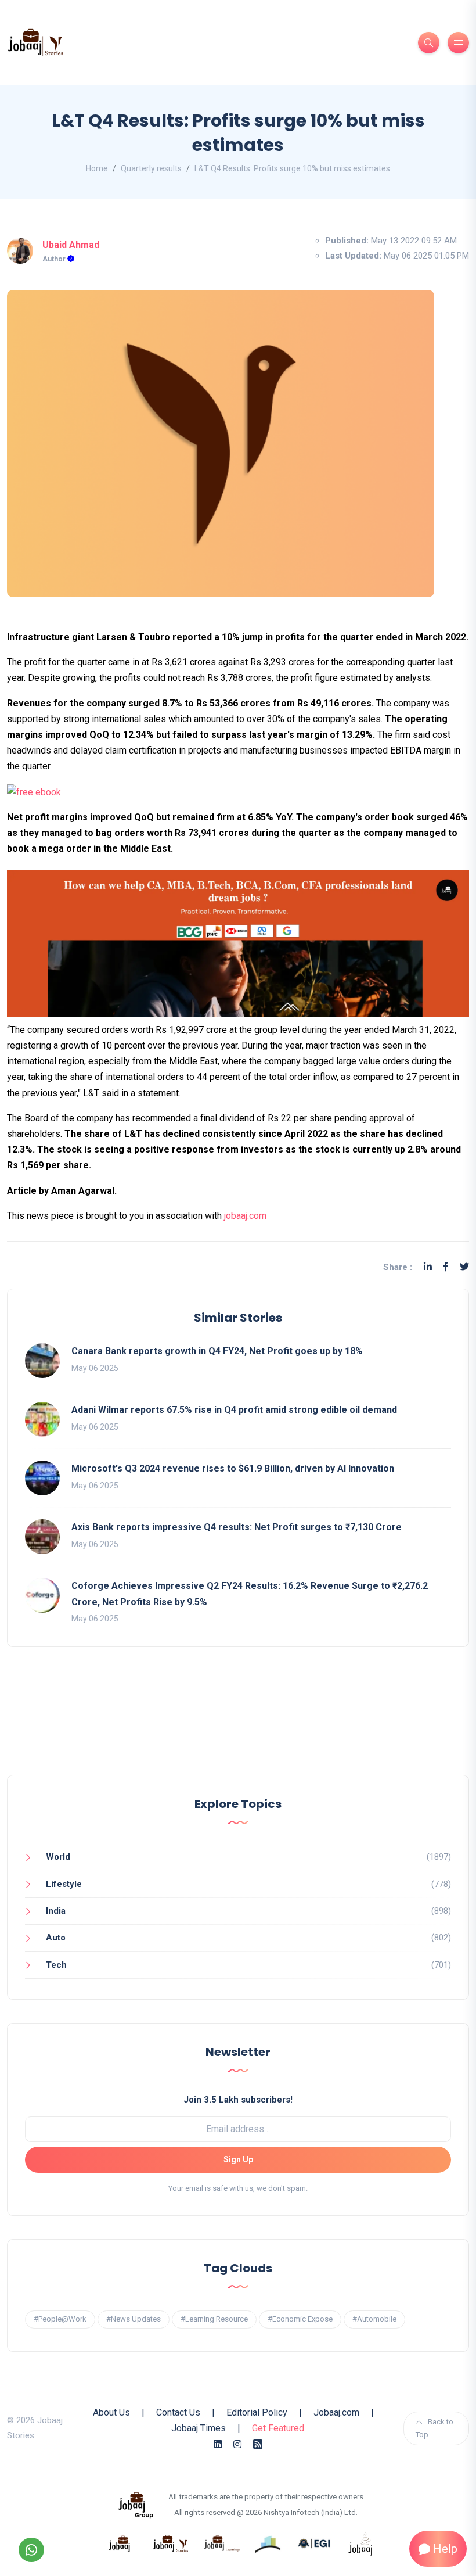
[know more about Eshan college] (315, 2543)
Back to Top (434, 2428)
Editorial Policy (257, 2412)
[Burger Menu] (458, 43)
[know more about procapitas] (268, 2543)
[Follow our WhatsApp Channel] (31, 2550)
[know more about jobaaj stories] (171, 2543)
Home (97, 168)
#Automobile (374, 2319)
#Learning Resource (214, 2319)
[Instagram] (237, 2444)
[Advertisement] (238, 1723)
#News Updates (134, 2319)
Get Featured (278, 2428)
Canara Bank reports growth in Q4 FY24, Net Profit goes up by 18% (217, 1351)
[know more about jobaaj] (120, 2543)
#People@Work (60, 2319)
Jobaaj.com (336, 2412)
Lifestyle (64, 1884)
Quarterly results (151, 168)
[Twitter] (464, 1267)
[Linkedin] (428, 1267)
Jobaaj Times (199, 2428)
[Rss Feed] (258, 2444)
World (58, 1857)
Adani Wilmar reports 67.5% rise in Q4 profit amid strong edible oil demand (234, 1410)
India (56, 1911)
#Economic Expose (300, 2319)
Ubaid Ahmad (71, 245)
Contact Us (178, 2412)
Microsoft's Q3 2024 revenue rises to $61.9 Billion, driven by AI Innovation (233, 1468)
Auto (56, 1938)
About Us (111, 2412)
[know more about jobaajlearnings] (222, 2543)
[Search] (429, 43)
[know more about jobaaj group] (136, 2505)
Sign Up (238, 2159)
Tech (56, 1965)
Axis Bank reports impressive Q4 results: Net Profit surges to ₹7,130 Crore (237, 1527)
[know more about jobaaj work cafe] (361, 2543)
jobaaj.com (244, 1216)
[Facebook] (446, 1267)
